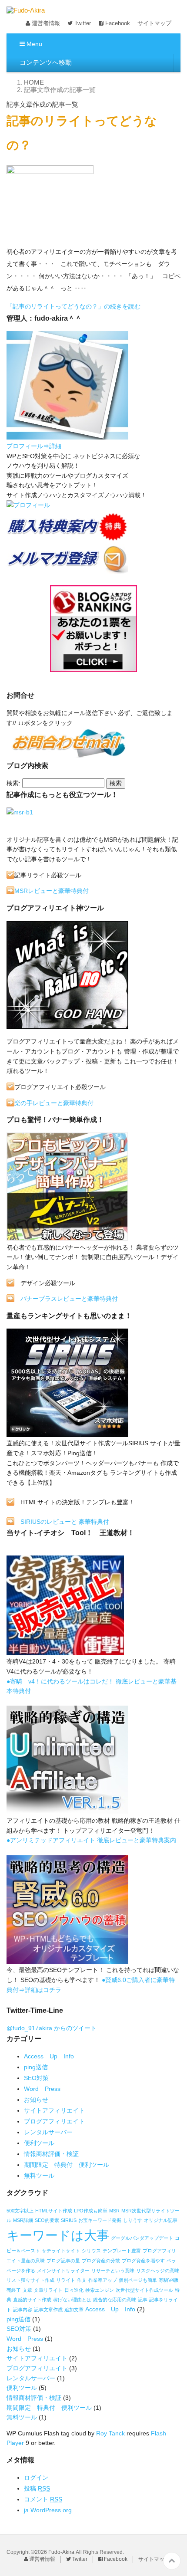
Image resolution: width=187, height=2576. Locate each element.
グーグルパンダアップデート (142, 2238)
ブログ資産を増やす (143, 2261)
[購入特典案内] (67, 538)
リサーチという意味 (113, 2271)
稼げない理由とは (72, 2300)
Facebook (117, 23)
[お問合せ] (67, 755)
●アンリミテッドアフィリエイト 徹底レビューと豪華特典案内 (91, 1840)
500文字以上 (20, 2211)
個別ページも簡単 (138, 2280)
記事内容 (23, 2310)
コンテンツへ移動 (46, 62)
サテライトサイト (61, 2251)
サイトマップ (154, 23)
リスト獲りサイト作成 (30, 2280)
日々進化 (74, 2290)
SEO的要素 (47, 2220)
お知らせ (36, 2100)
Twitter (82, 23)
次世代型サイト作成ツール (144, 2290)
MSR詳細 (23, 2220)
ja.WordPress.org (48, 2510)
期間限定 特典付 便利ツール (67, 2165)
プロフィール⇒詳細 (34, 446)
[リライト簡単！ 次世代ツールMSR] (20, 814)
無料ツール (39, 2176)
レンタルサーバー (48, 2132)
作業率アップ (103, 2280)
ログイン (36, 2478)
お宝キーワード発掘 (100, 2220)
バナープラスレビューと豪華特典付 (69, 1299)
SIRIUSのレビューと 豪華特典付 (65, 1522)
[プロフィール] (67, 436)
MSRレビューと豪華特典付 (52, 891)
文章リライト (48, 2290)
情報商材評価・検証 (51, 2154)
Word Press (42, 2089)
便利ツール (39, 2143)
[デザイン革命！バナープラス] (67, 1237)
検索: (13, 783)
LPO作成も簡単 (91, 2211)
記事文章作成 (48, 2310)
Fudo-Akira (61, 2552)
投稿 (37, 2488)
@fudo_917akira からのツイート (52, 2028)
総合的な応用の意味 (115, 2300)
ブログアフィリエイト (54, 2121)
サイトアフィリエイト (54, 2110)
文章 (27, 2290)
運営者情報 (45, 23)
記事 (143, 2300)
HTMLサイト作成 (54, 2211)
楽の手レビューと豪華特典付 (54, 1103)
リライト (66, 2280)
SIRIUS (69, 2220)
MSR (114, 2211)
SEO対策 (36, 2078)
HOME (34, 82)
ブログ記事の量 (63, 2261)
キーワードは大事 (58, 2235)
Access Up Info (49, 2056)
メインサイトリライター (63, 2271)
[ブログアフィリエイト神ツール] (67, 1026)
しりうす (133, 2220)
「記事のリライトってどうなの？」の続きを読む (73, 306)
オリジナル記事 (161, 2220)
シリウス (91, 2251)
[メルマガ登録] (67, 571)
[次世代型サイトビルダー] (67, 1434)
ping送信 (36, 2067)
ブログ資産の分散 (101, 2261)
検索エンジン (100, 2290)
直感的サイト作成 (32, 2300)
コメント (43, 2499)
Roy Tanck (110, 2433)
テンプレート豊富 (122, 2251)
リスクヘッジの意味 (158, 2271)
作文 (82, 2280)
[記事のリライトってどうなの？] (50, 240)
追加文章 (74, 2310)
